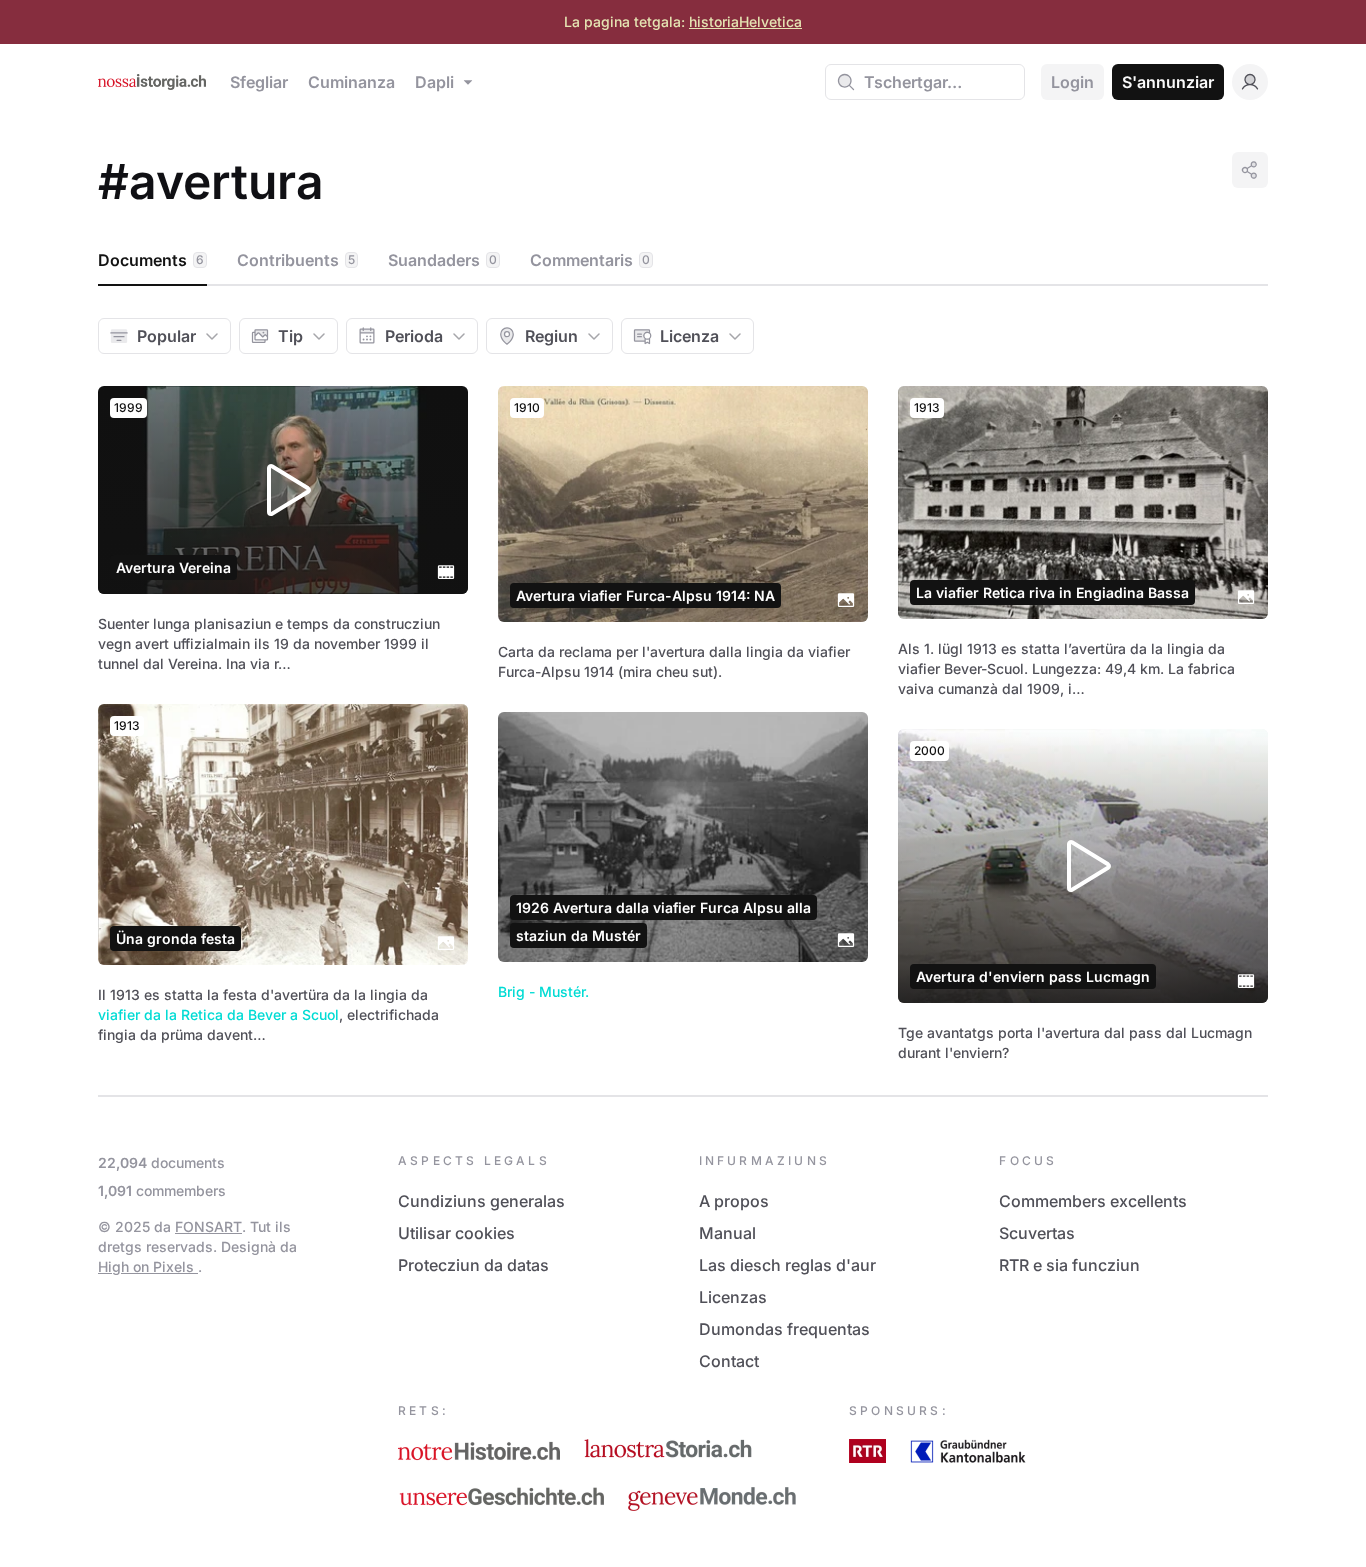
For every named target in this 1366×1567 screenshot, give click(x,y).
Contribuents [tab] (296, 260)
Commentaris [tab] (590, 260)
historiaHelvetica (745, 21)
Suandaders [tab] (442, 260)
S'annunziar (1168, 82)
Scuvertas (1037, 1233)
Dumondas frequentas (784, 1329)
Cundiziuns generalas (481, 1201)
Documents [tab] (151, 260)
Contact (729, 1361)
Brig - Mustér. (543, 991)
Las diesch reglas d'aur (787, 1265)
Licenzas (733, 1297)
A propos (734, 1201)
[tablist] (683, 261)
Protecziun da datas (473, 1265)
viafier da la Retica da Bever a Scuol (218, 1014)
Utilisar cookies (456, 1233)
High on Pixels (148, 1266)
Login (1072, 82)
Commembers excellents (1093, 1201)
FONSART (208, 1226)
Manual (727, 1233)
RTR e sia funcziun (1069, 1265)
